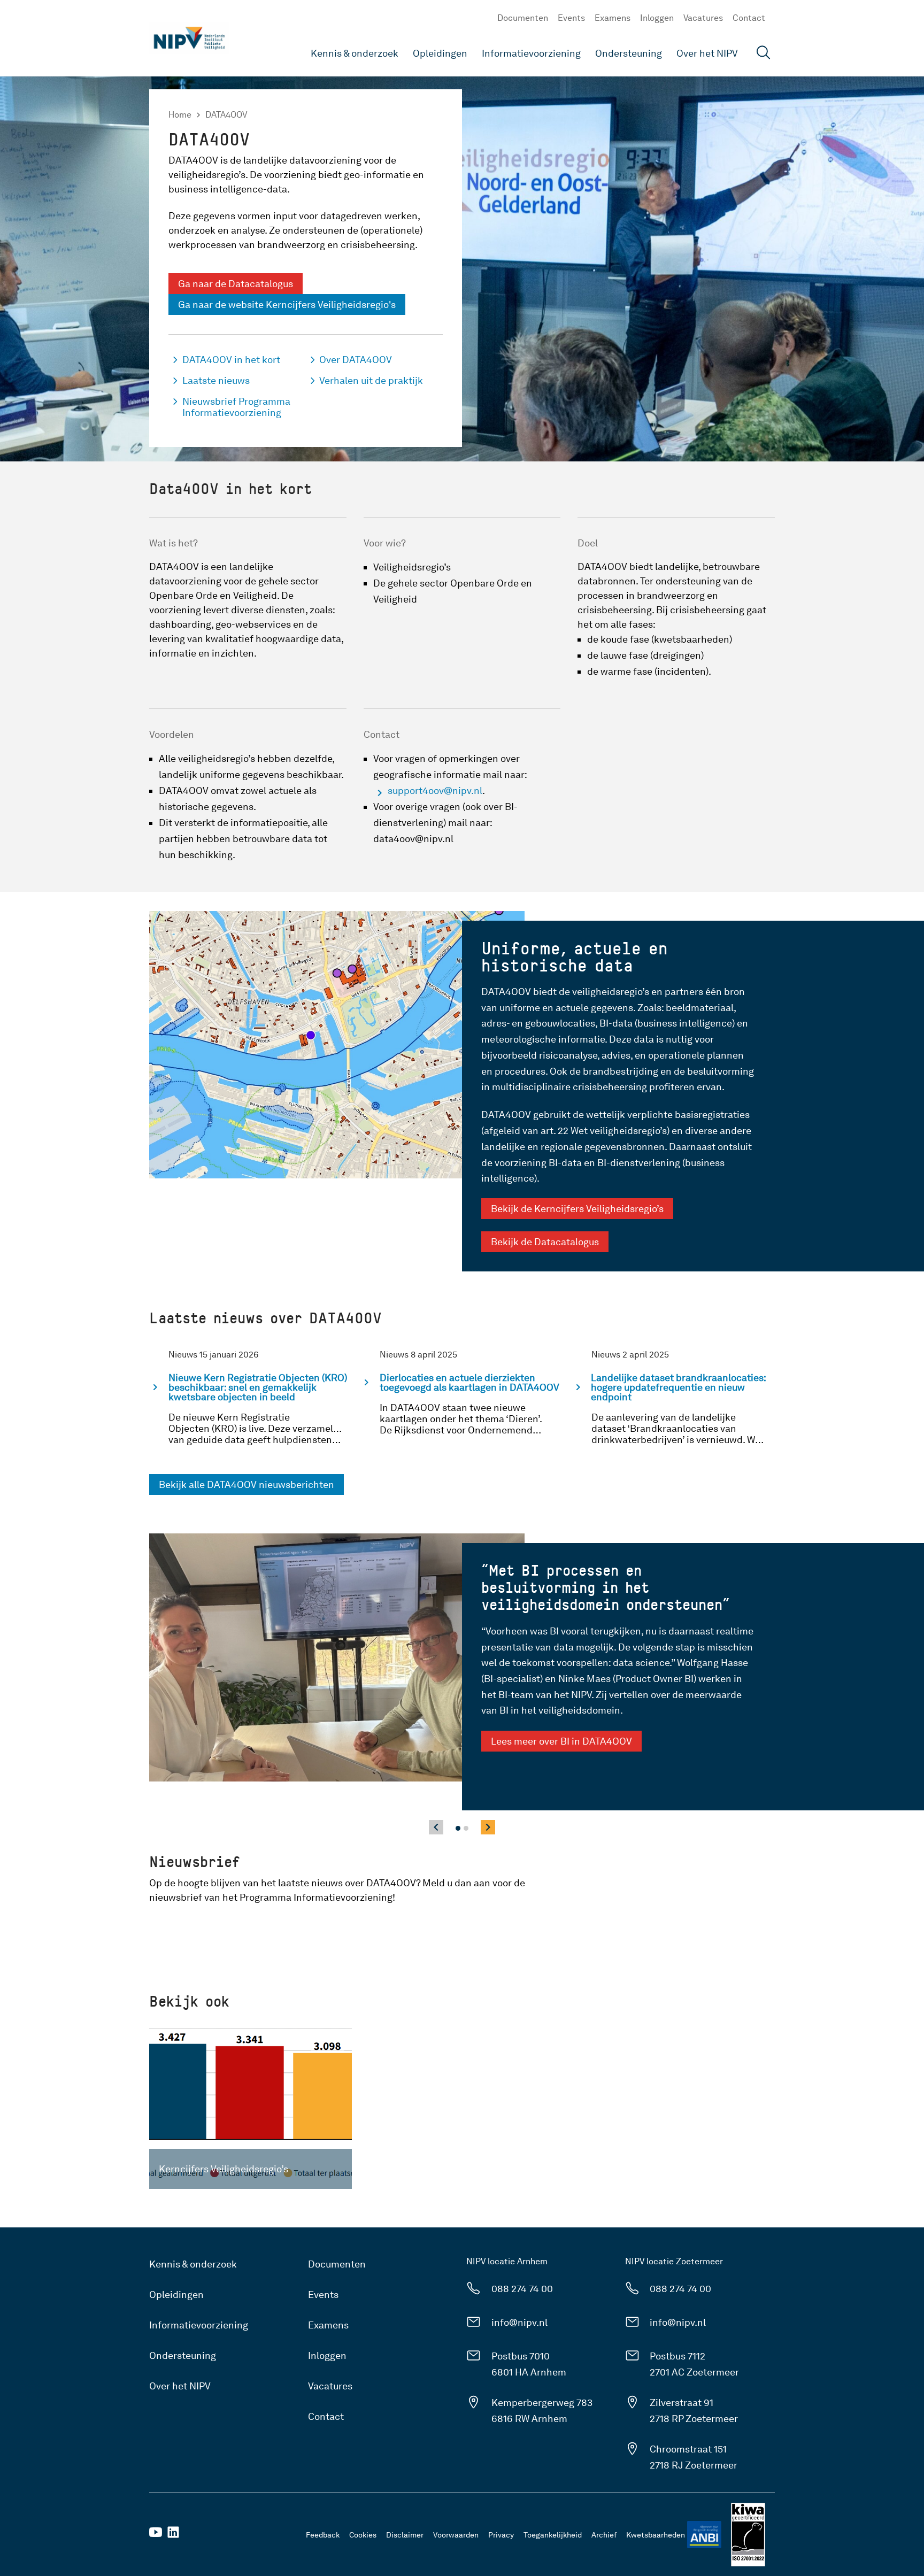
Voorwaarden (456, 2535)
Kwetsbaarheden (656, 2535)
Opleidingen (440, 53)
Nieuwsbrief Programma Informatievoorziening (236, 407)
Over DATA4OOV (356, 360)
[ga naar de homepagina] (189, 38)
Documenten (523, 18)
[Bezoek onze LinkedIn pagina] (173, 2536)
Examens (613, 18)
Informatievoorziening (531, 53)
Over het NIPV (707, 53)
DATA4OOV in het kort (231, 360)
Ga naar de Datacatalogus (236, 284)
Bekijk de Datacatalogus (545, 1242)
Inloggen (657, 18)
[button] (458, 1828)
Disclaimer (405, 2535)
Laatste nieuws (216, 380)
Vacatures (703, 18)
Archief (604, 2535)
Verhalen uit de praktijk (371, 380)
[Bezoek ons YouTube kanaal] (156, 2536)
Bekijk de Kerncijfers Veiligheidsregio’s (577, 1209)
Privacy (501, 2535)
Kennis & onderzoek (355, 53)
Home (180, 115)
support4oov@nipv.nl (435, 790)
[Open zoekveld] (764, 54)
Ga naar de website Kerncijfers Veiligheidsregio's (287, 304)
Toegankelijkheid (553, 2535)
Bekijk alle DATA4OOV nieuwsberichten (247, 1484)
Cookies (363, 2535)
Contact (749, 18)
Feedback (323, 2535)
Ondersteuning (629, 53)
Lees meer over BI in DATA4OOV (561, 1741)
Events (571, 18)
